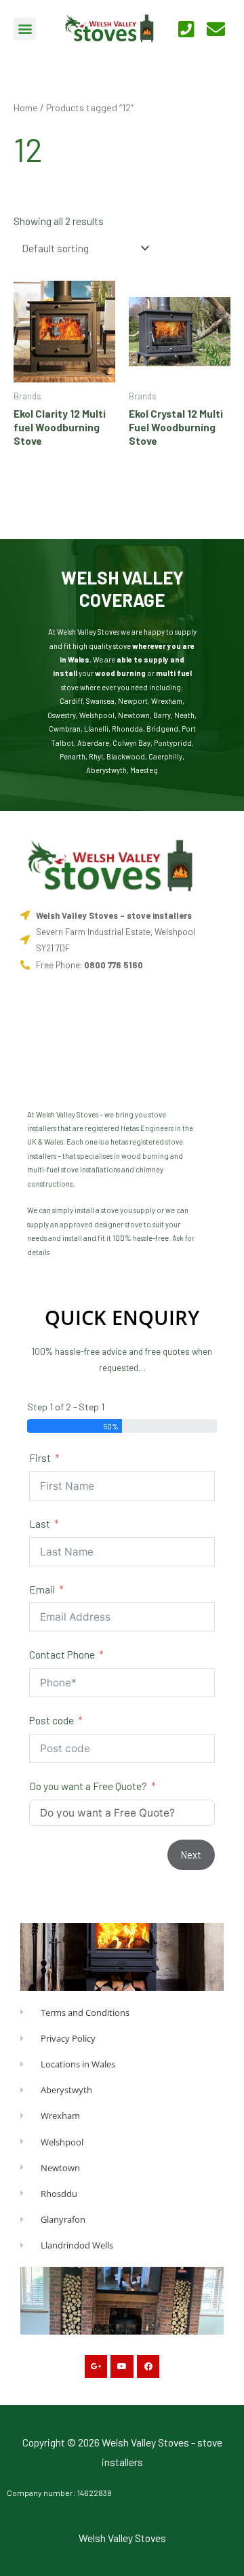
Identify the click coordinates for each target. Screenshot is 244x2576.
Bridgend (162, 729)
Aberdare (93, 743)
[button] (25, 29)
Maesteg (144, 770)
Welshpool (97, 715)
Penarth (73, 756)
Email (42, 1589)
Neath (184, 715)
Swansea (100, 701)
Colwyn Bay (131, 743)
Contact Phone (62, 1654)
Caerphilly (165, 756)
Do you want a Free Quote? (88, 1786)
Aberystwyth (106, 770)
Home (26, 107)
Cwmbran (65, 729)
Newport (133, 701)
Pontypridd (173, 743)
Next (191, 1855)
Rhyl (96, 756)
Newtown (134, 715)
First (40, 1458)
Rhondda (127, 729)
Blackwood (126, 756)
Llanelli (96, 729)
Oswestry (62, 715)
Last (40, 1523)
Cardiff (71, 701)
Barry (162, 715)
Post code (52, 1720)
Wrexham (167, 701)
